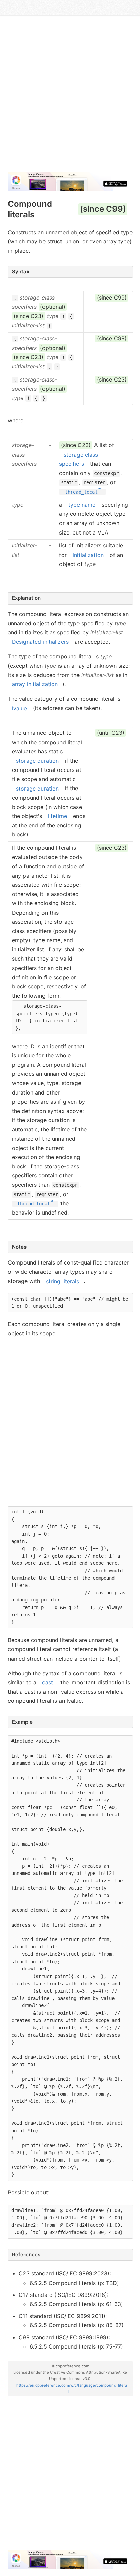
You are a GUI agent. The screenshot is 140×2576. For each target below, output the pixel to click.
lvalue (19, 708)
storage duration (37, 761)
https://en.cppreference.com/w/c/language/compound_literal (72, 2388)
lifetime (57, 816)
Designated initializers (40, 642)
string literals (63, 1281)
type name (82, 505)
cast (48, 1682)
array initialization (35, 684)
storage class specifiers (78, 459)
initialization (88, 555)
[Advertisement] (70, 97)
